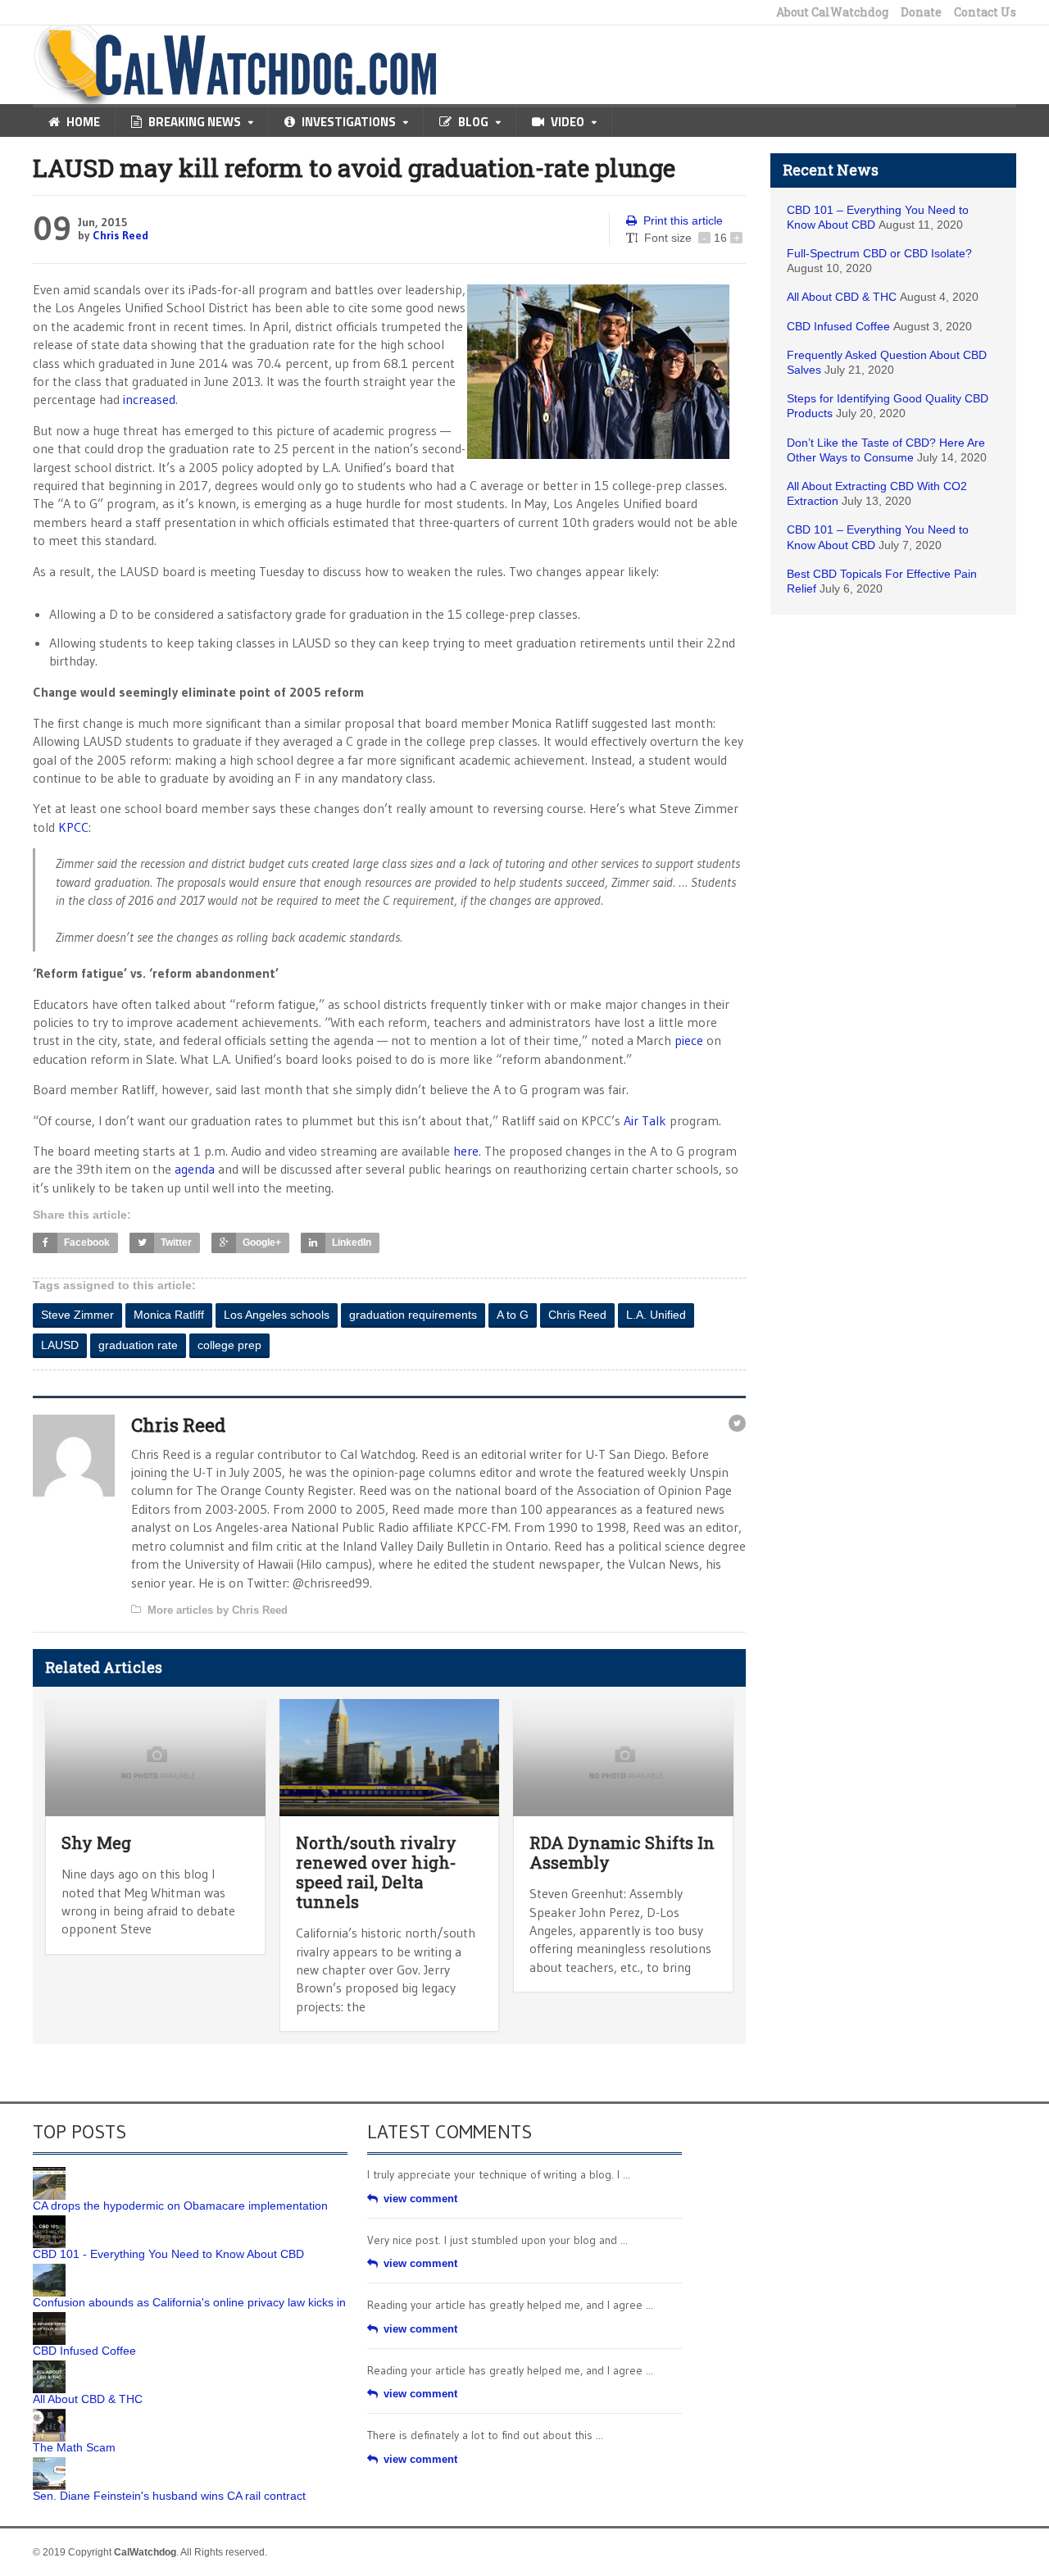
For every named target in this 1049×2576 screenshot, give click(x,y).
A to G (513, 1315)
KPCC (73, 827)
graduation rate (138, 1345)
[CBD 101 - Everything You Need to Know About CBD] (49, 2221)
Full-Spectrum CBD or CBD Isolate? (879, 253)
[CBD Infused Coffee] (49, 2318)
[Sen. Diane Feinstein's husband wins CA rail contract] (49, 2463)
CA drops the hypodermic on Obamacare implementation (180, 2206)
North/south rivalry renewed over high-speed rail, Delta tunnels (376, 1872)
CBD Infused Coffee (838, 326)
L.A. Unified (656, 1315)
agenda (195, 1169)
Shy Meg (96, 1842)
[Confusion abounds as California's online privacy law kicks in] (49, 2269)
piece (689, 1040)
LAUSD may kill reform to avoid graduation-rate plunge (354, 168)
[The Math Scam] (49, 2415)
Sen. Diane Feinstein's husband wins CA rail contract (169, 2496)
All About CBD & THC (842, 297)
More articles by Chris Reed (218, 1610)
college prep (229, 1345)
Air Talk (645, 1120)
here (466, 1151)
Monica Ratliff (169, 1315)
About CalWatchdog (832, 12)
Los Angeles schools (277, 1315)
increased (148, 399)
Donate (921, 12)
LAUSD (60, 1345)
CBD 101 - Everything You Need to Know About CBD (168, 2254)
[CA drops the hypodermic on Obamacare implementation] (49, 2173)
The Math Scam (74, 2447)
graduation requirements (413, 1315)
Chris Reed (120, 235)
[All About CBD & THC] (49, 2366)
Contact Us (985, 12)
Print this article (683, 220)
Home (83, 122)
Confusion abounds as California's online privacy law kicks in (189, 2302)
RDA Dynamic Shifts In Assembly (622, 1852)
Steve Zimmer (77, 1315)
